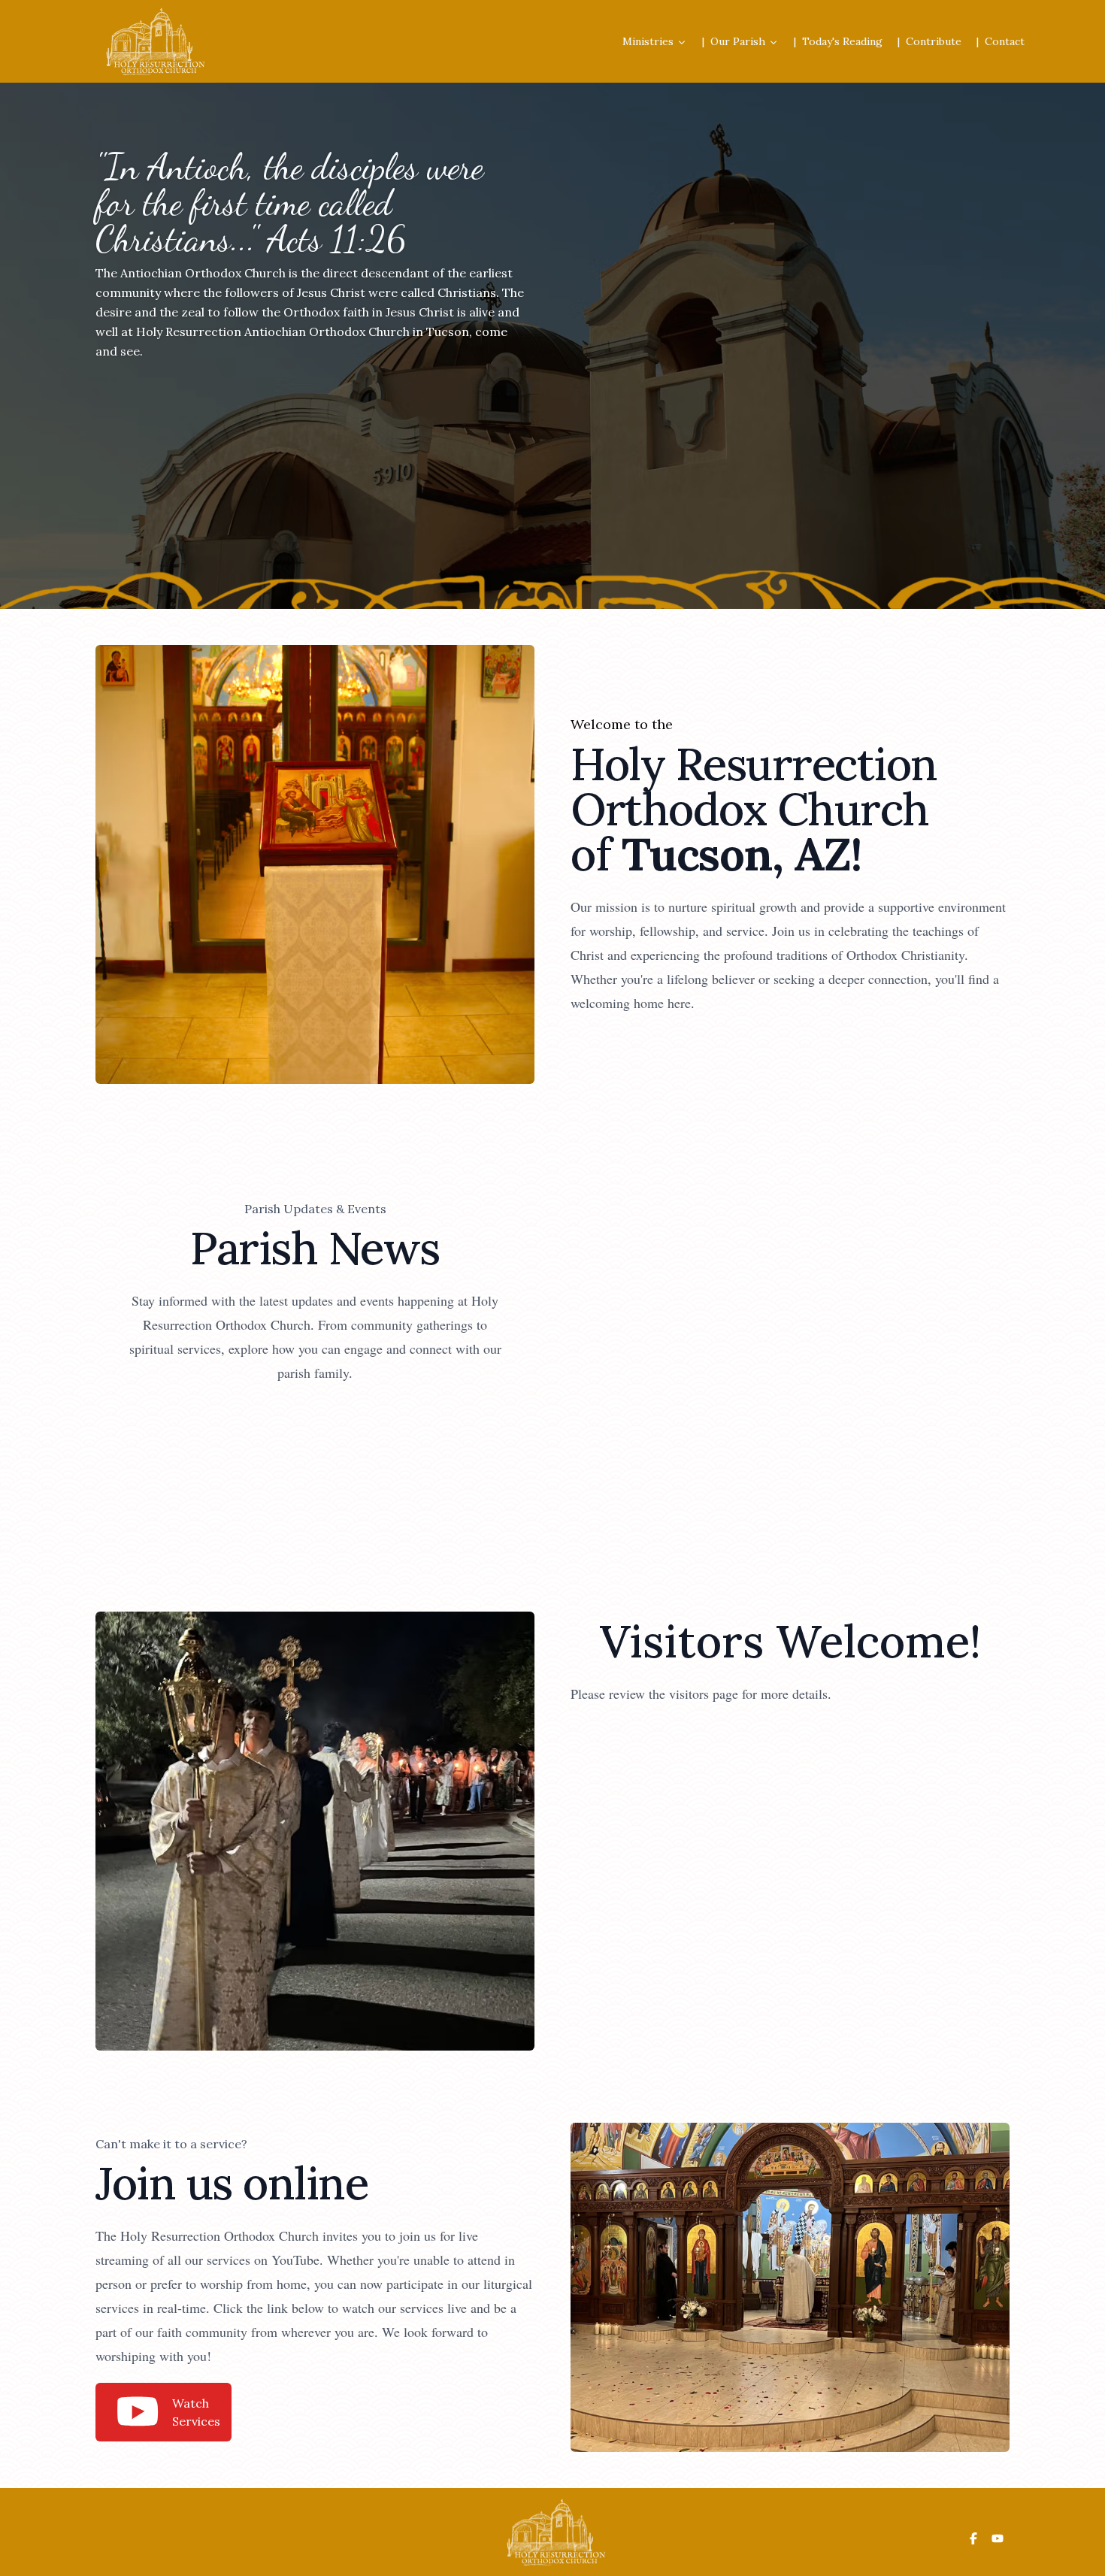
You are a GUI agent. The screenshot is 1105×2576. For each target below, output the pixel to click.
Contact (1005, 41)
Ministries (648, 41)
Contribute (934, 41)
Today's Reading (842, 41)
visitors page (704, 1694)
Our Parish (738, 41)
